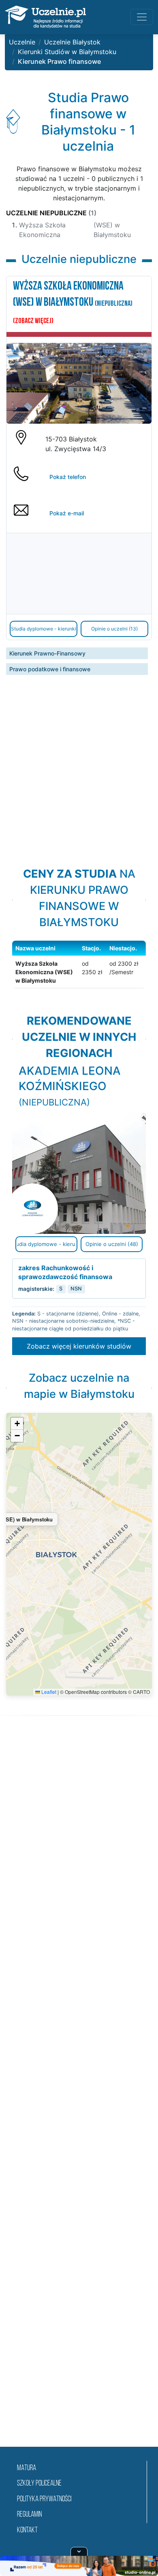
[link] (79, 1198)
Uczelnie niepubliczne (51, 213)
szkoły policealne (39, 2484)
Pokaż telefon (68, 477)
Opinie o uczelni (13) (114, 629)
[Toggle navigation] (142, 17)
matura (27, 2468)
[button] (17, 1424)
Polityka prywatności (44, 2499)
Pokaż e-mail (67, 513)
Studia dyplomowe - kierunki (44, 629)
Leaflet (48, 1692)
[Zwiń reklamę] (79, 2551)
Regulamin (29, 2515)
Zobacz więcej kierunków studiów (79, 1346)
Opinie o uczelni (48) (112, 1244)
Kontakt (27, 2531)
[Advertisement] (79, 762)
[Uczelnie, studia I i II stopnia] (45, 17)
